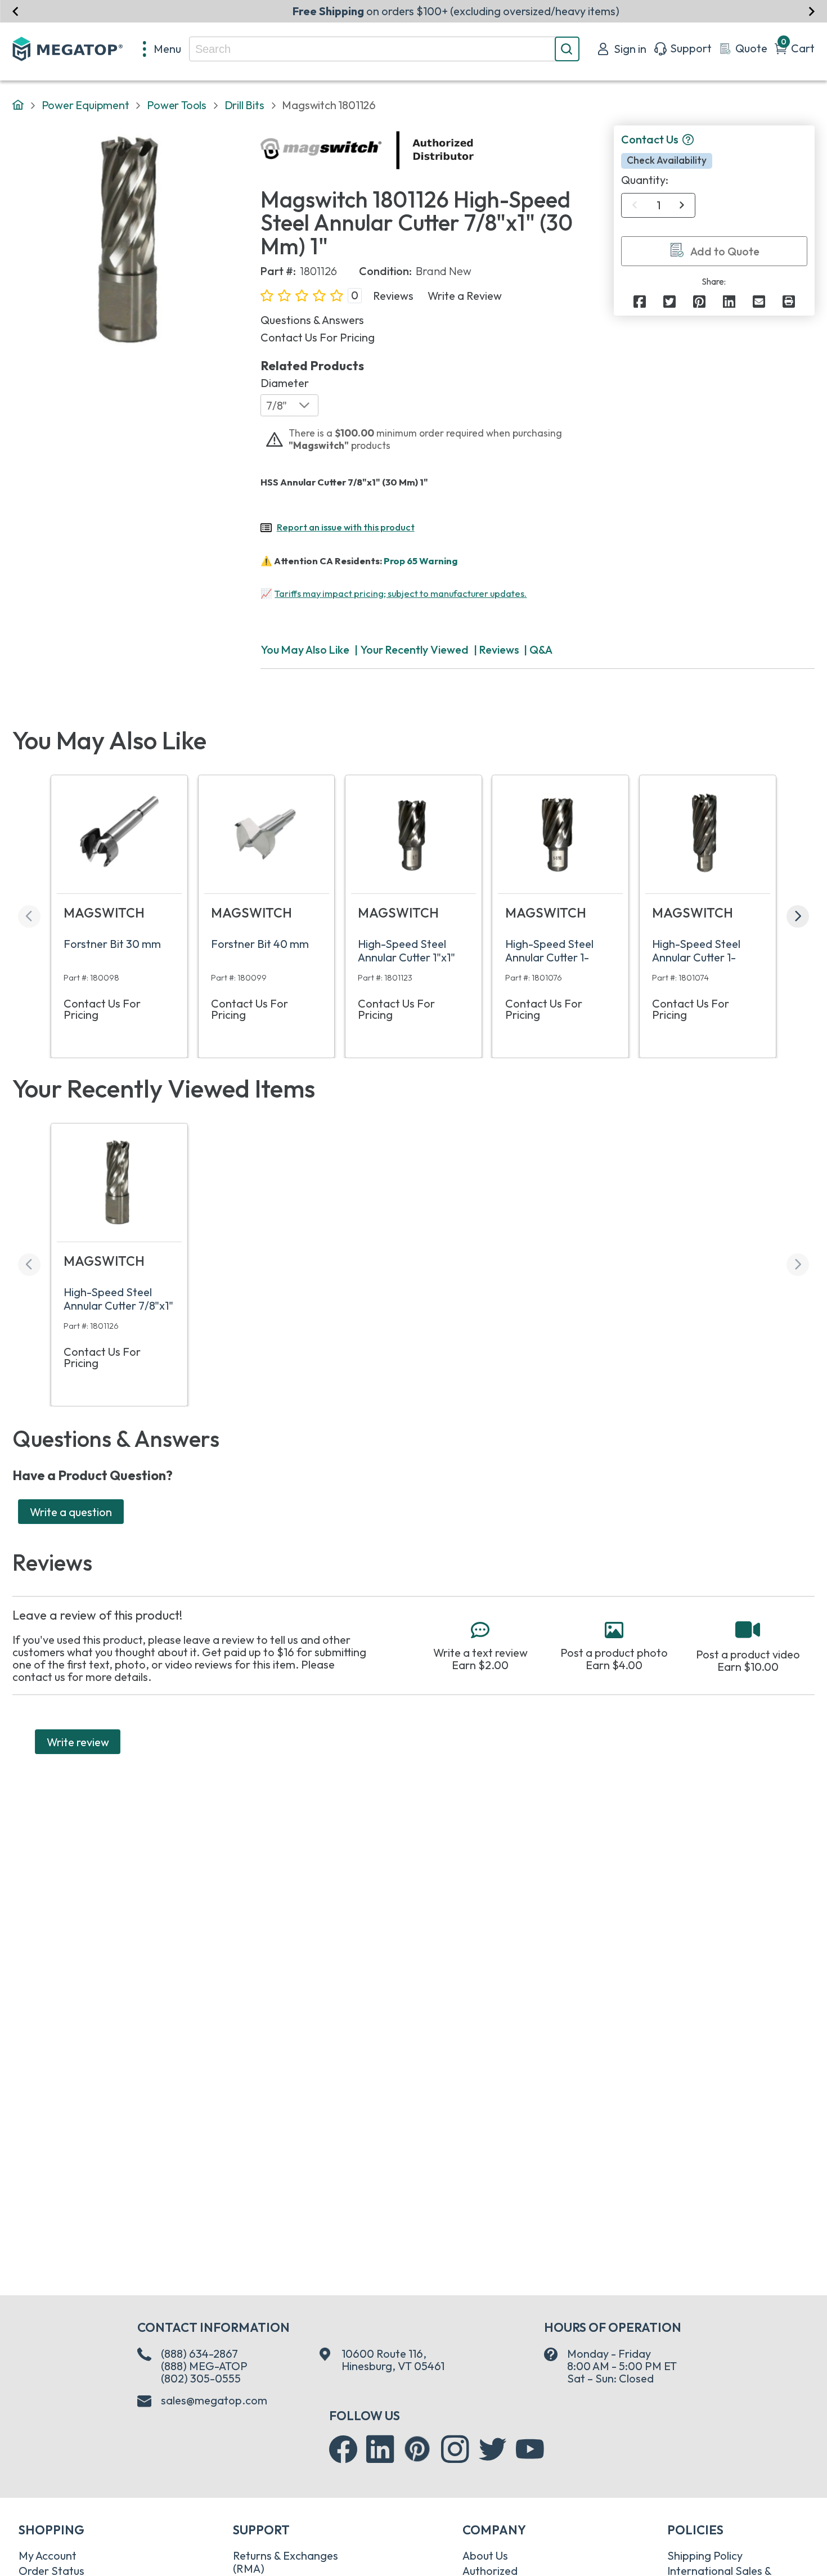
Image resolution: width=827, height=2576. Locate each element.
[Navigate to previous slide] (15, 11)
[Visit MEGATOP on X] (493, 2449)
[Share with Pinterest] (699, 302)
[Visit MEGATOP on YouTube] (530, 2449)
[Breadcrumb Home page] (18, 105)
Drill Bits (244, 105)
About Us (485, 2555)
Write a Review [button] (465, 296)
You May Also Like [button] (305, 649)
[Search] (567, 49)
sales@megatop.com (214, 2400)
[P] (789, 302)
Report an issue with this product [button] (346, 527)
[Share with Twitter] (669, 302)
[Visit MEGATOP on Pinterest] (417, 2449)
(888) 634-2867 (199, 2354)
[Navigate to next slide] (812, 11)
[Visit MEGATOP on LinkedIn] (380, 2449)
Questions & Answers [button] (312, 320)
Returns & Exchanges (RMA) (286, 2562)
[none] (162, 49)
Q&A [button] (541, 649)
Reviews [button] (393, 296)
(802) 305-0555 (201, 2378)
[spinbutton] (659, 205)
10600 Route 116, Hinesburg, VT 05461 (393, 2360)
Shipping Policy (705, 2555)
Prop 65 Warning (421, 561)
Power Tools (177, 105)
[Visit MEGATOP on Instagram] (455, 2449)
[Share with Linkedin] (729, 302)
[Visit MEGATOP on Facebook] (343, 2449)
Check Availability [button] (667, 160)
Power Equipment (86, 105)
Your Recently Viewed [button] (414, 649)
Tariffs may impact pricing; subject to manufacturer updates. (401, 594)
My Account (48, 2555)
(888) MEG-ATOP (204, 2366)
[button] (688, 140)
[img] (475, 150)
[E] (759, 302)
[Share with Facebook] (640, 302)
